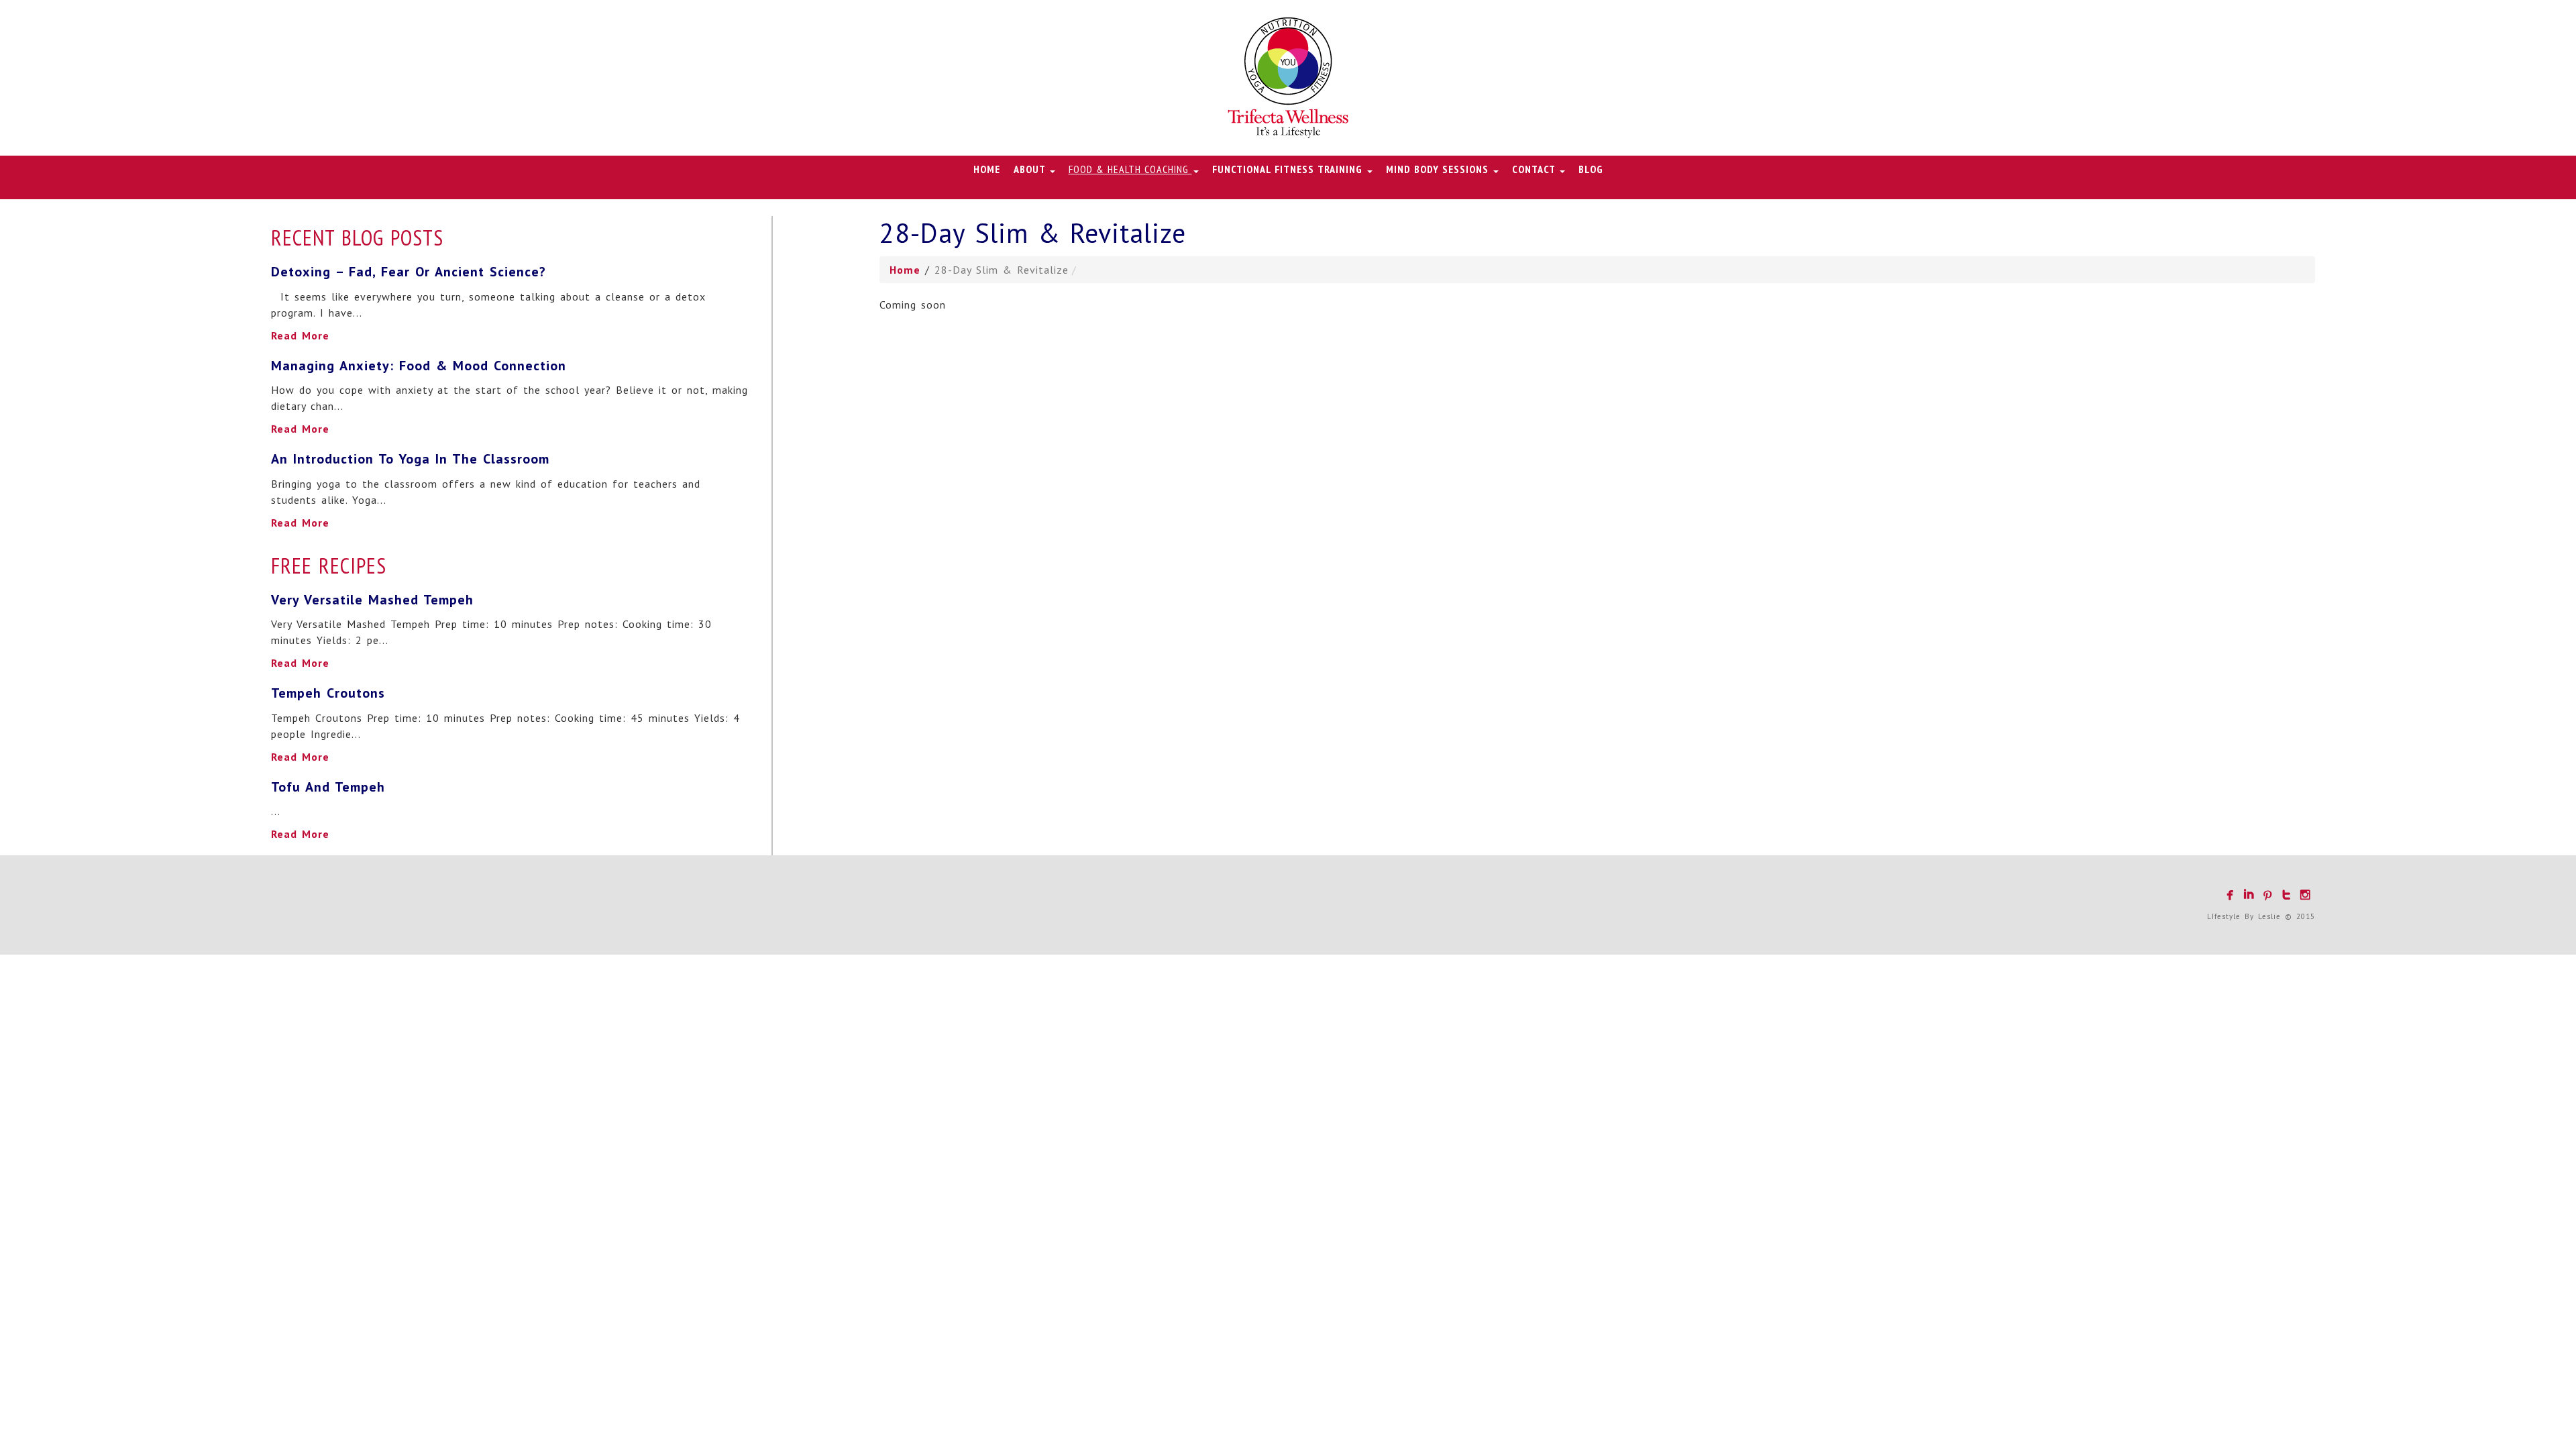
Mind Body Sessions (1439, 169)
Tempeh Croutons (328, 693)
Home (987, 169)
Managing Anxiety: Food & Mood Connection (419, 366)
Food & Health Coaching (1130, 169)
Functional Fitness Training (1289, 169)
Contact (1535, 169)
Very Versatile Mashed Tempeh (372, 600)
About (1031, 169)
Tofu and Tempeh (328, 787)
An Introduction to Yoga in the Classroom (410, 459)
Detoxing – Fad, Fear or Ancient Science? (409, 272)
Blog (1591, 169)
